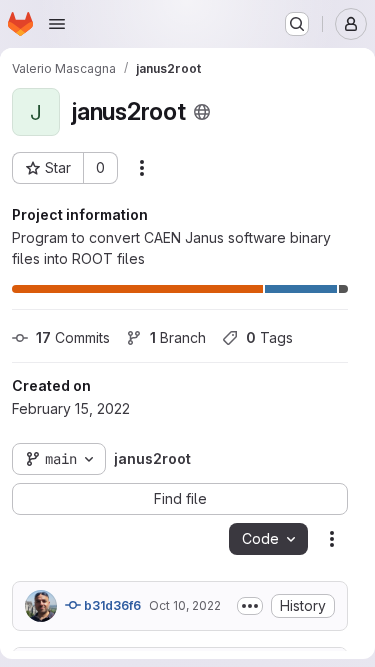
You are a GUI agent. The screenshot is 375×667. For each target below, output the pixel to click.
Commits (73, 337)
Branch (178, 337)
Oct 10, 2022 (185, 605)
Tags (269, 337)
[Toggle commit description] (250, 606)
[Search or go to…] (297, 24)
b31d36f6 (111, 605)
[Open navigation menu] (57, 24)
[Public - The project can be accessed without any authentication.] (202, 112)
